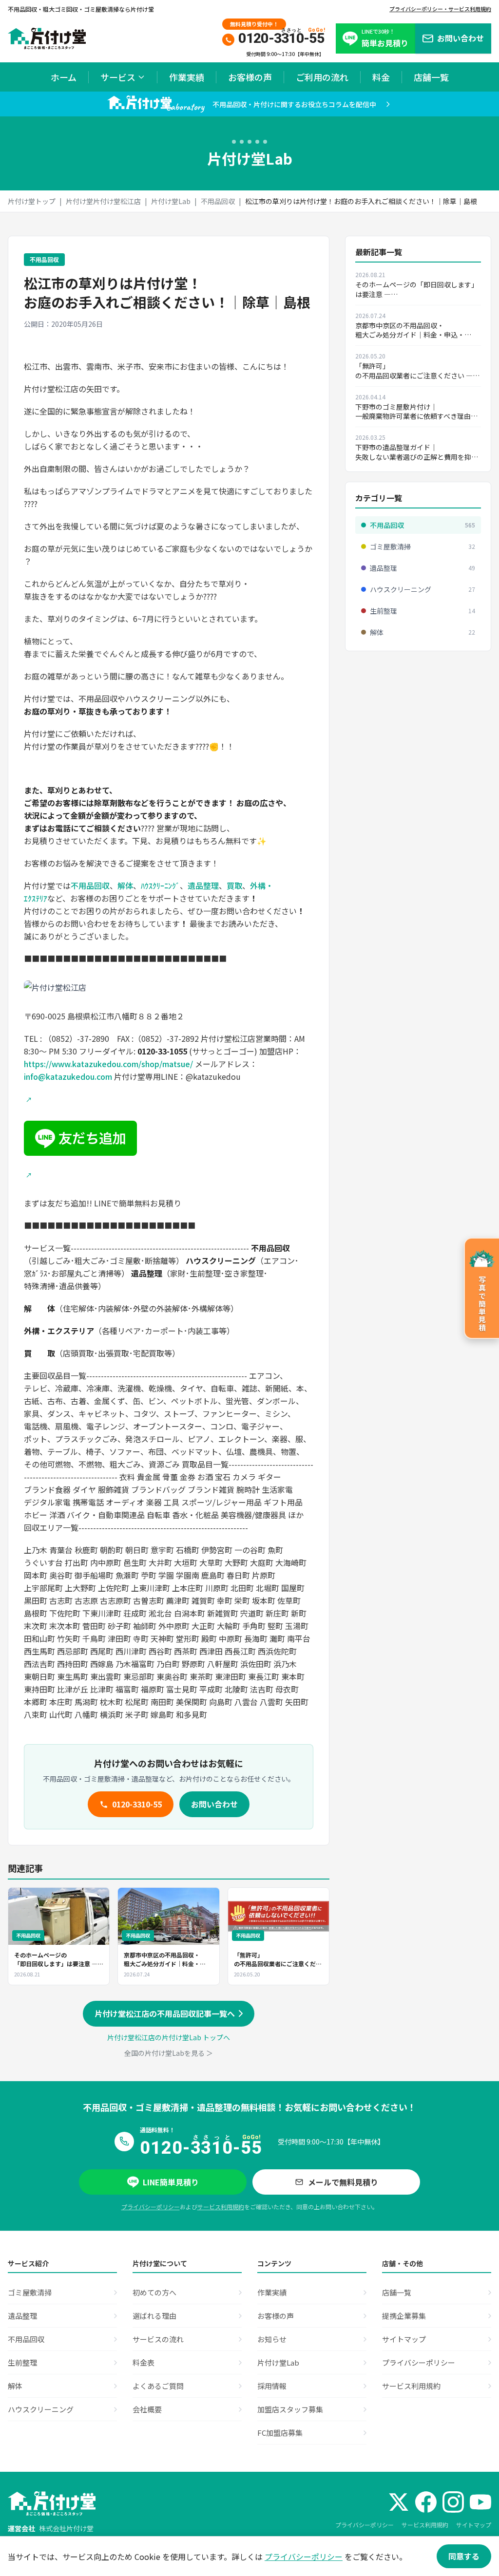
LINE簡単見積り (171, 2182)
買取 (234, 885)
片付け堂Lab (171, 201)
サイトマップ (474, 2525)
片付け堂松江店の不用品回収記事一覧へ (165, 2013)
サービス (118, 77)
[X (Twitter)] (399, 2502)
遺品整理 (203, 885)
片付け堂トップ (32, 201)
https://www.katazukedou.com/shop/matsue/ (108, 1064)
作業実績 (187, 77)
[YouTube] (480, 2502)
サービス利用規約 (221, 2207)
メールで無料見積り (343, 2182)
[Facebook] (426, 2502)
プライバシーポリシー (151, 2207)
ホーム (64, 77)
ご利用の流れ (322, 77)
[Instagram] (453, 2502)
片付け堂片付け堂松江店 (103, 201)
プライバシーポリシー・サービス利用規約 (440, 9)
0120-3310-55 (137, 1804)
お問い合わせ (214, 1804)
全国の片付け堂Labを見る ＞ (169, 2053)
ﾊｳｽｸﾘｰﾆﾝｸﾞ (160, 885)
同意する (464, 2556)
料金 (381, 77)
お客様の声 (250, 77)
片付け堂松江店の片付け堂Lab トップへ (169, 2037)
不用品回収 (218, 201)
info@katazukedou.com (68, 1076)
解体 (125, 885)
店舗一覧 (431, 77)
